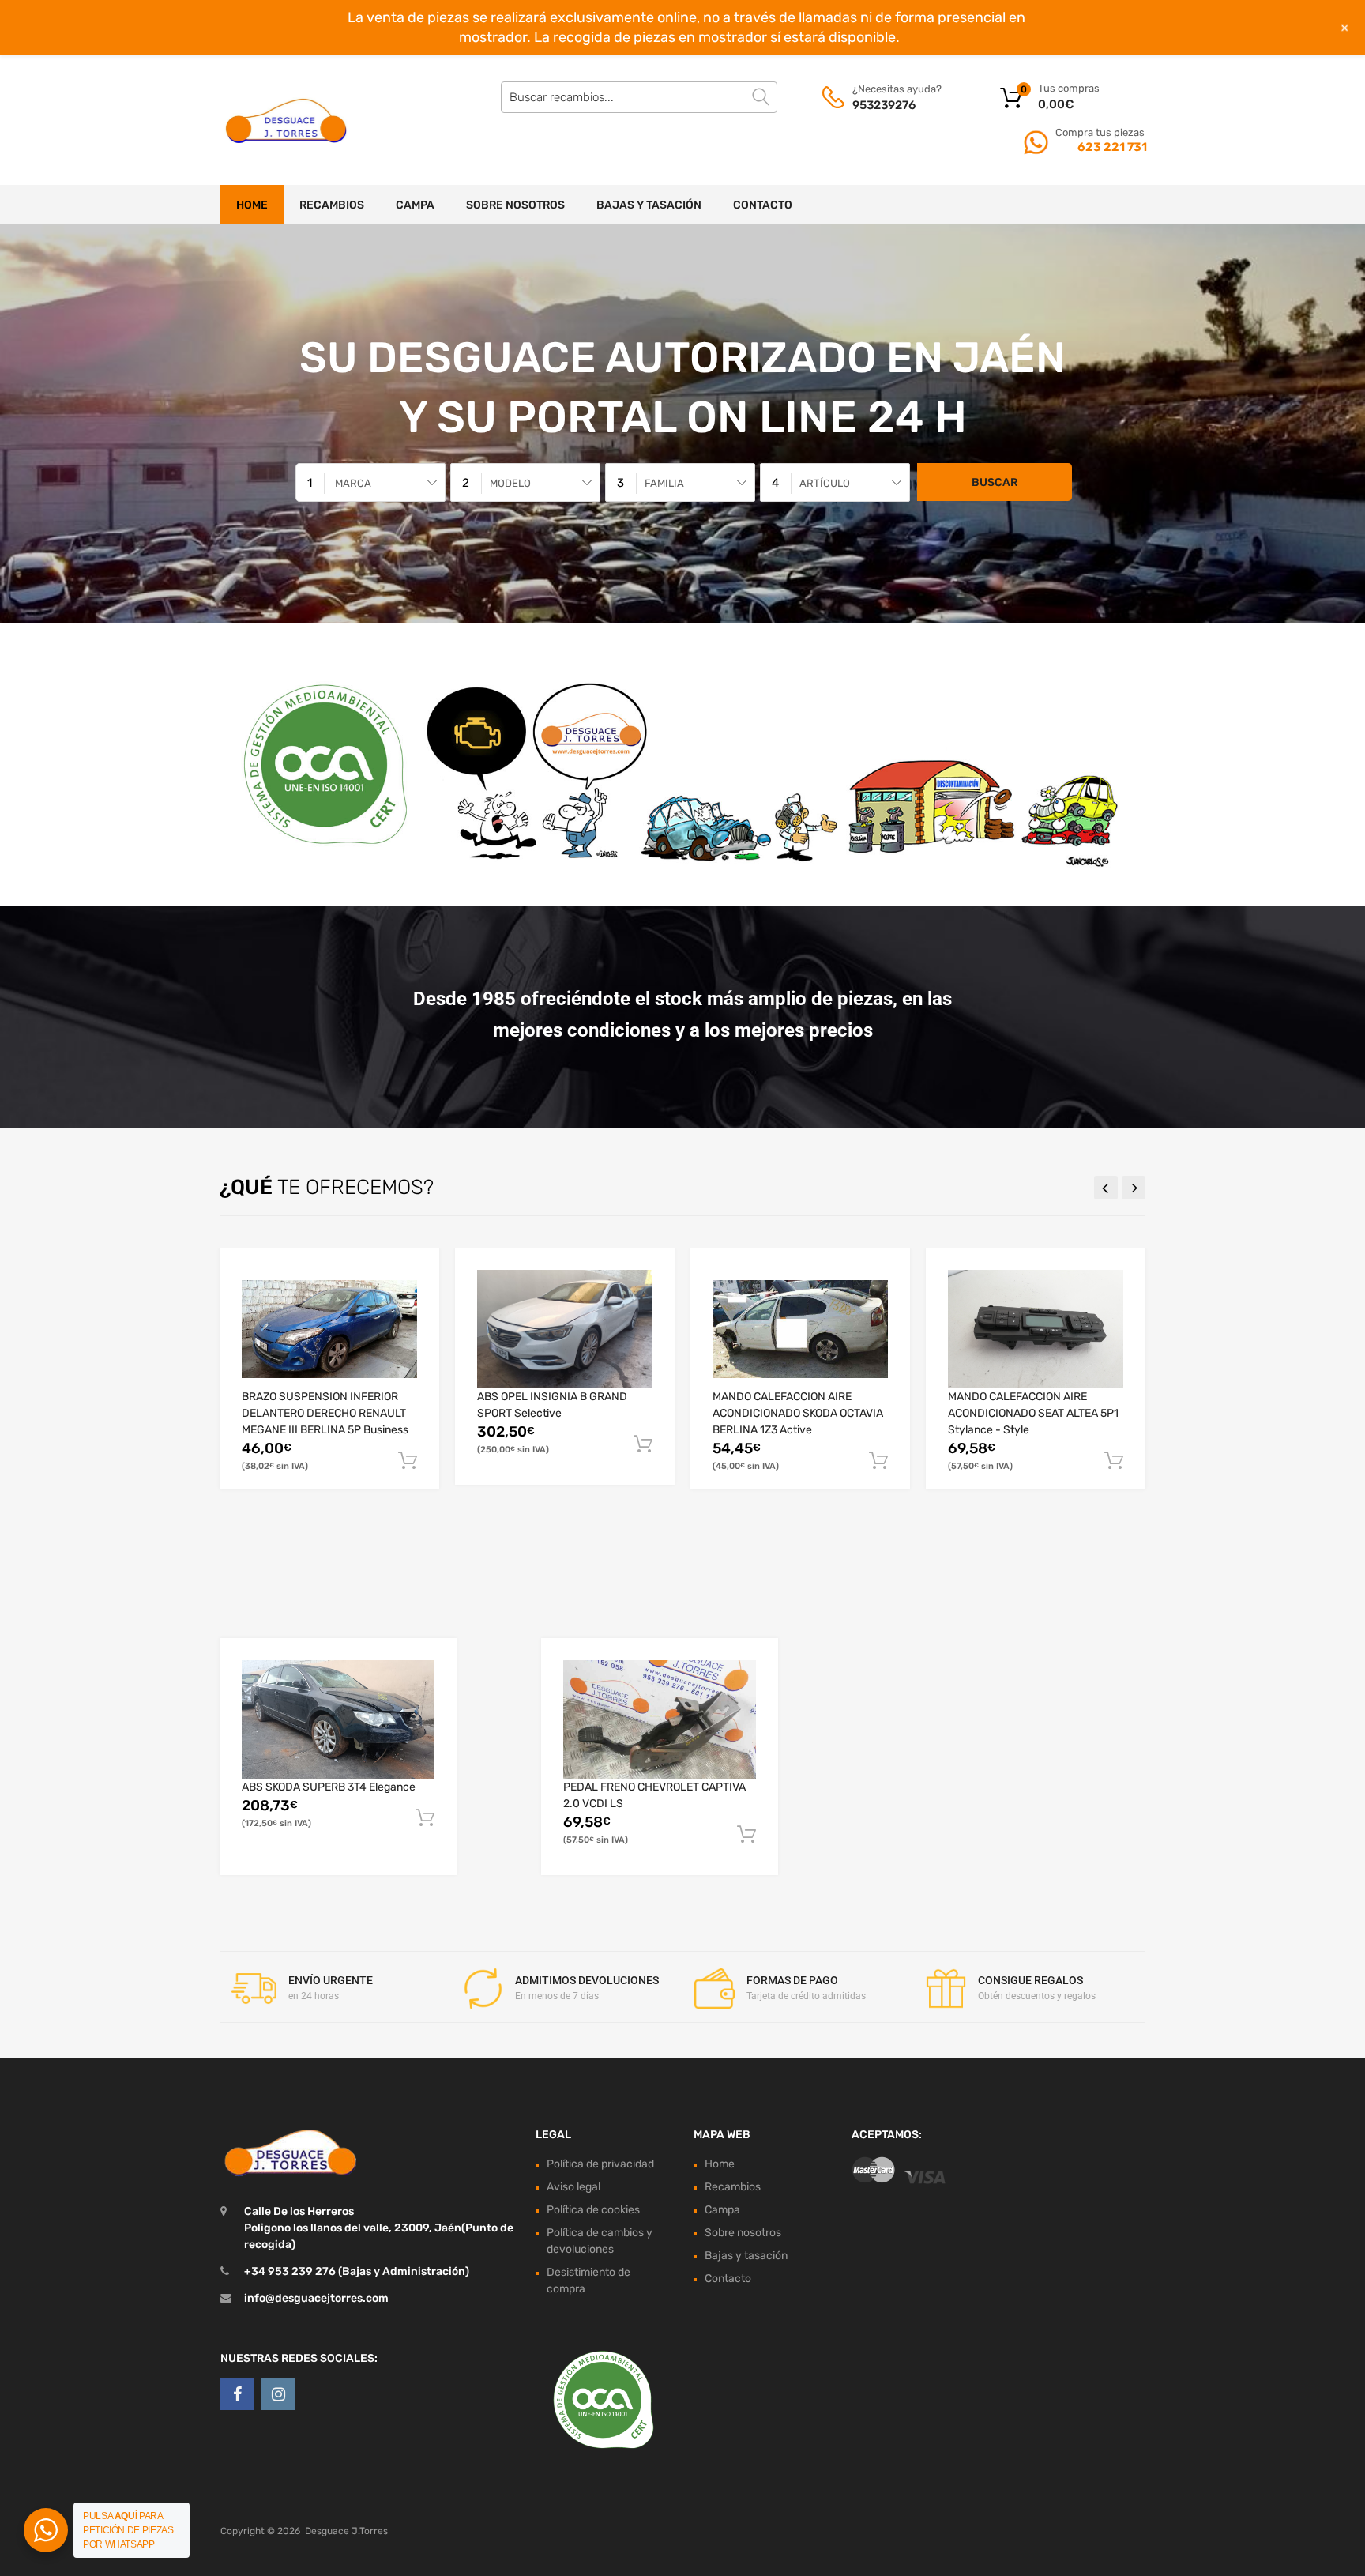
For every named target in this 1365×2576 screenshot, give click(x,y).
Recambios (332, 205)
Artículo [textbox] (825, 483)
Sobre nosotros (515, 205)
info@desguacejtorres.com (316, 2298)
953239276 (884, 105)
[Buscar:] (639, 97)
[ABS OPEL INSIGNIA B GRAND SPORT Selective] (565, 1329)
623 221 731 (1111, 147)
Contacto (763, 205)
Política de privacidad (600, 2164)
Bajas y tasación (649, 205)
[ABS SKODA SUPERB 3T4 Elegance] (338, 1719)
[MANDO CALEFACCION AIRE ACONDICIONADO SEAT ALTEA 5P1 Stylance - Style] (1036, 1329)
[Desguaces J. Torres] (288, 120)
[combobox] (370, 482)
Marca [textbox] (353, 483)
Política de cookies (593, 2210)
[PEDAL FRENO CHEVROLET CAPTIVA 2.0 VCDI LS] (660, 1720)
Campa (415, 205)
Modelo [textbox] (510, 483)
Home (252, 205)
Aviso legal (573, 2187)
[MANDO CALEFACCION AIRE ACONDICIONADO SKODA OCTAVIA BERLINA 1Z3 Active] (800, 1329)
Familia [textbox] (664, 483)
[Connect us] (237, 2394)
